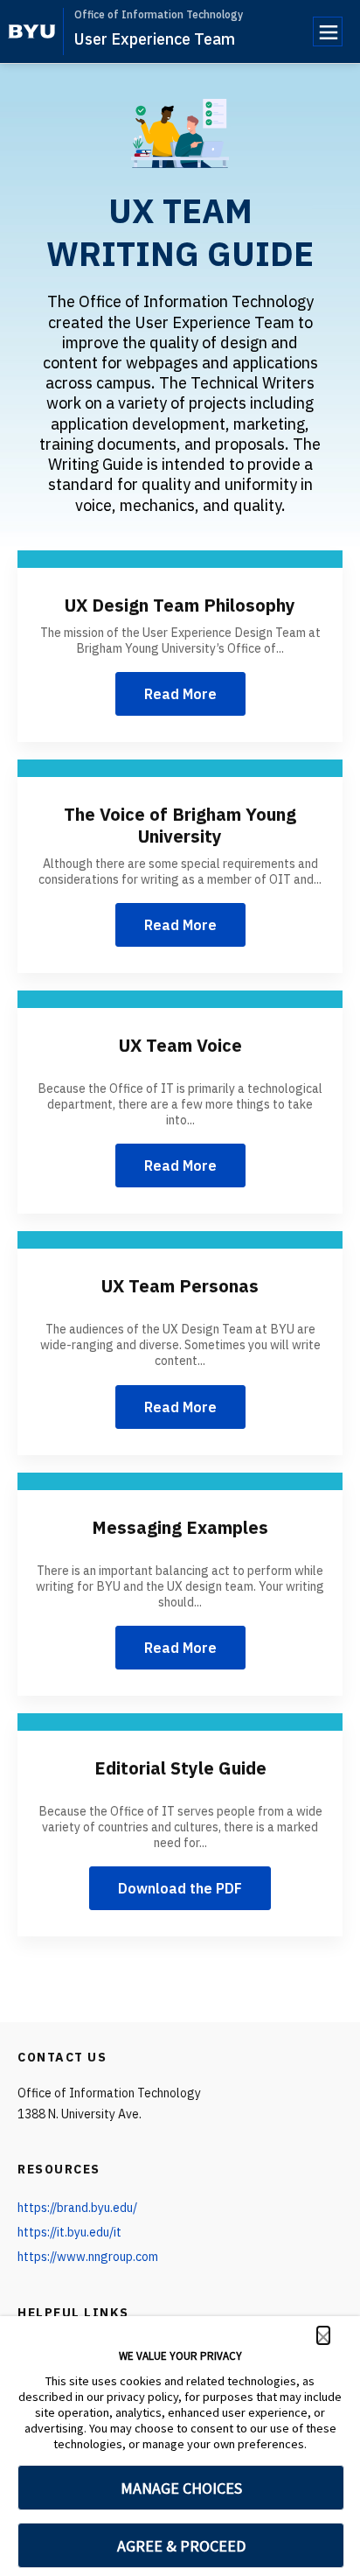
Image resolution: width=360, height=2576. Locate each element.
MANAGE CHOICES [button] (181, 2488)
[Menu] (328, 31)
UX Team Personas (180, 1286)
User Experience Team (155, 39)
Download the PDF (180, 1888)
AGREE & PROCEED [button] (181, 2546)
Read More (180, 694)
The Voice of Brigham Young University (180, 825)
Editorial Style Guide (180, 1768)
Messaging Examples (180, 1527)
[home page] (32, 31)
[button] (323, 2335)
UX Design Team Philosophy (180, 605)
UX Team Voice (180, 1045)
